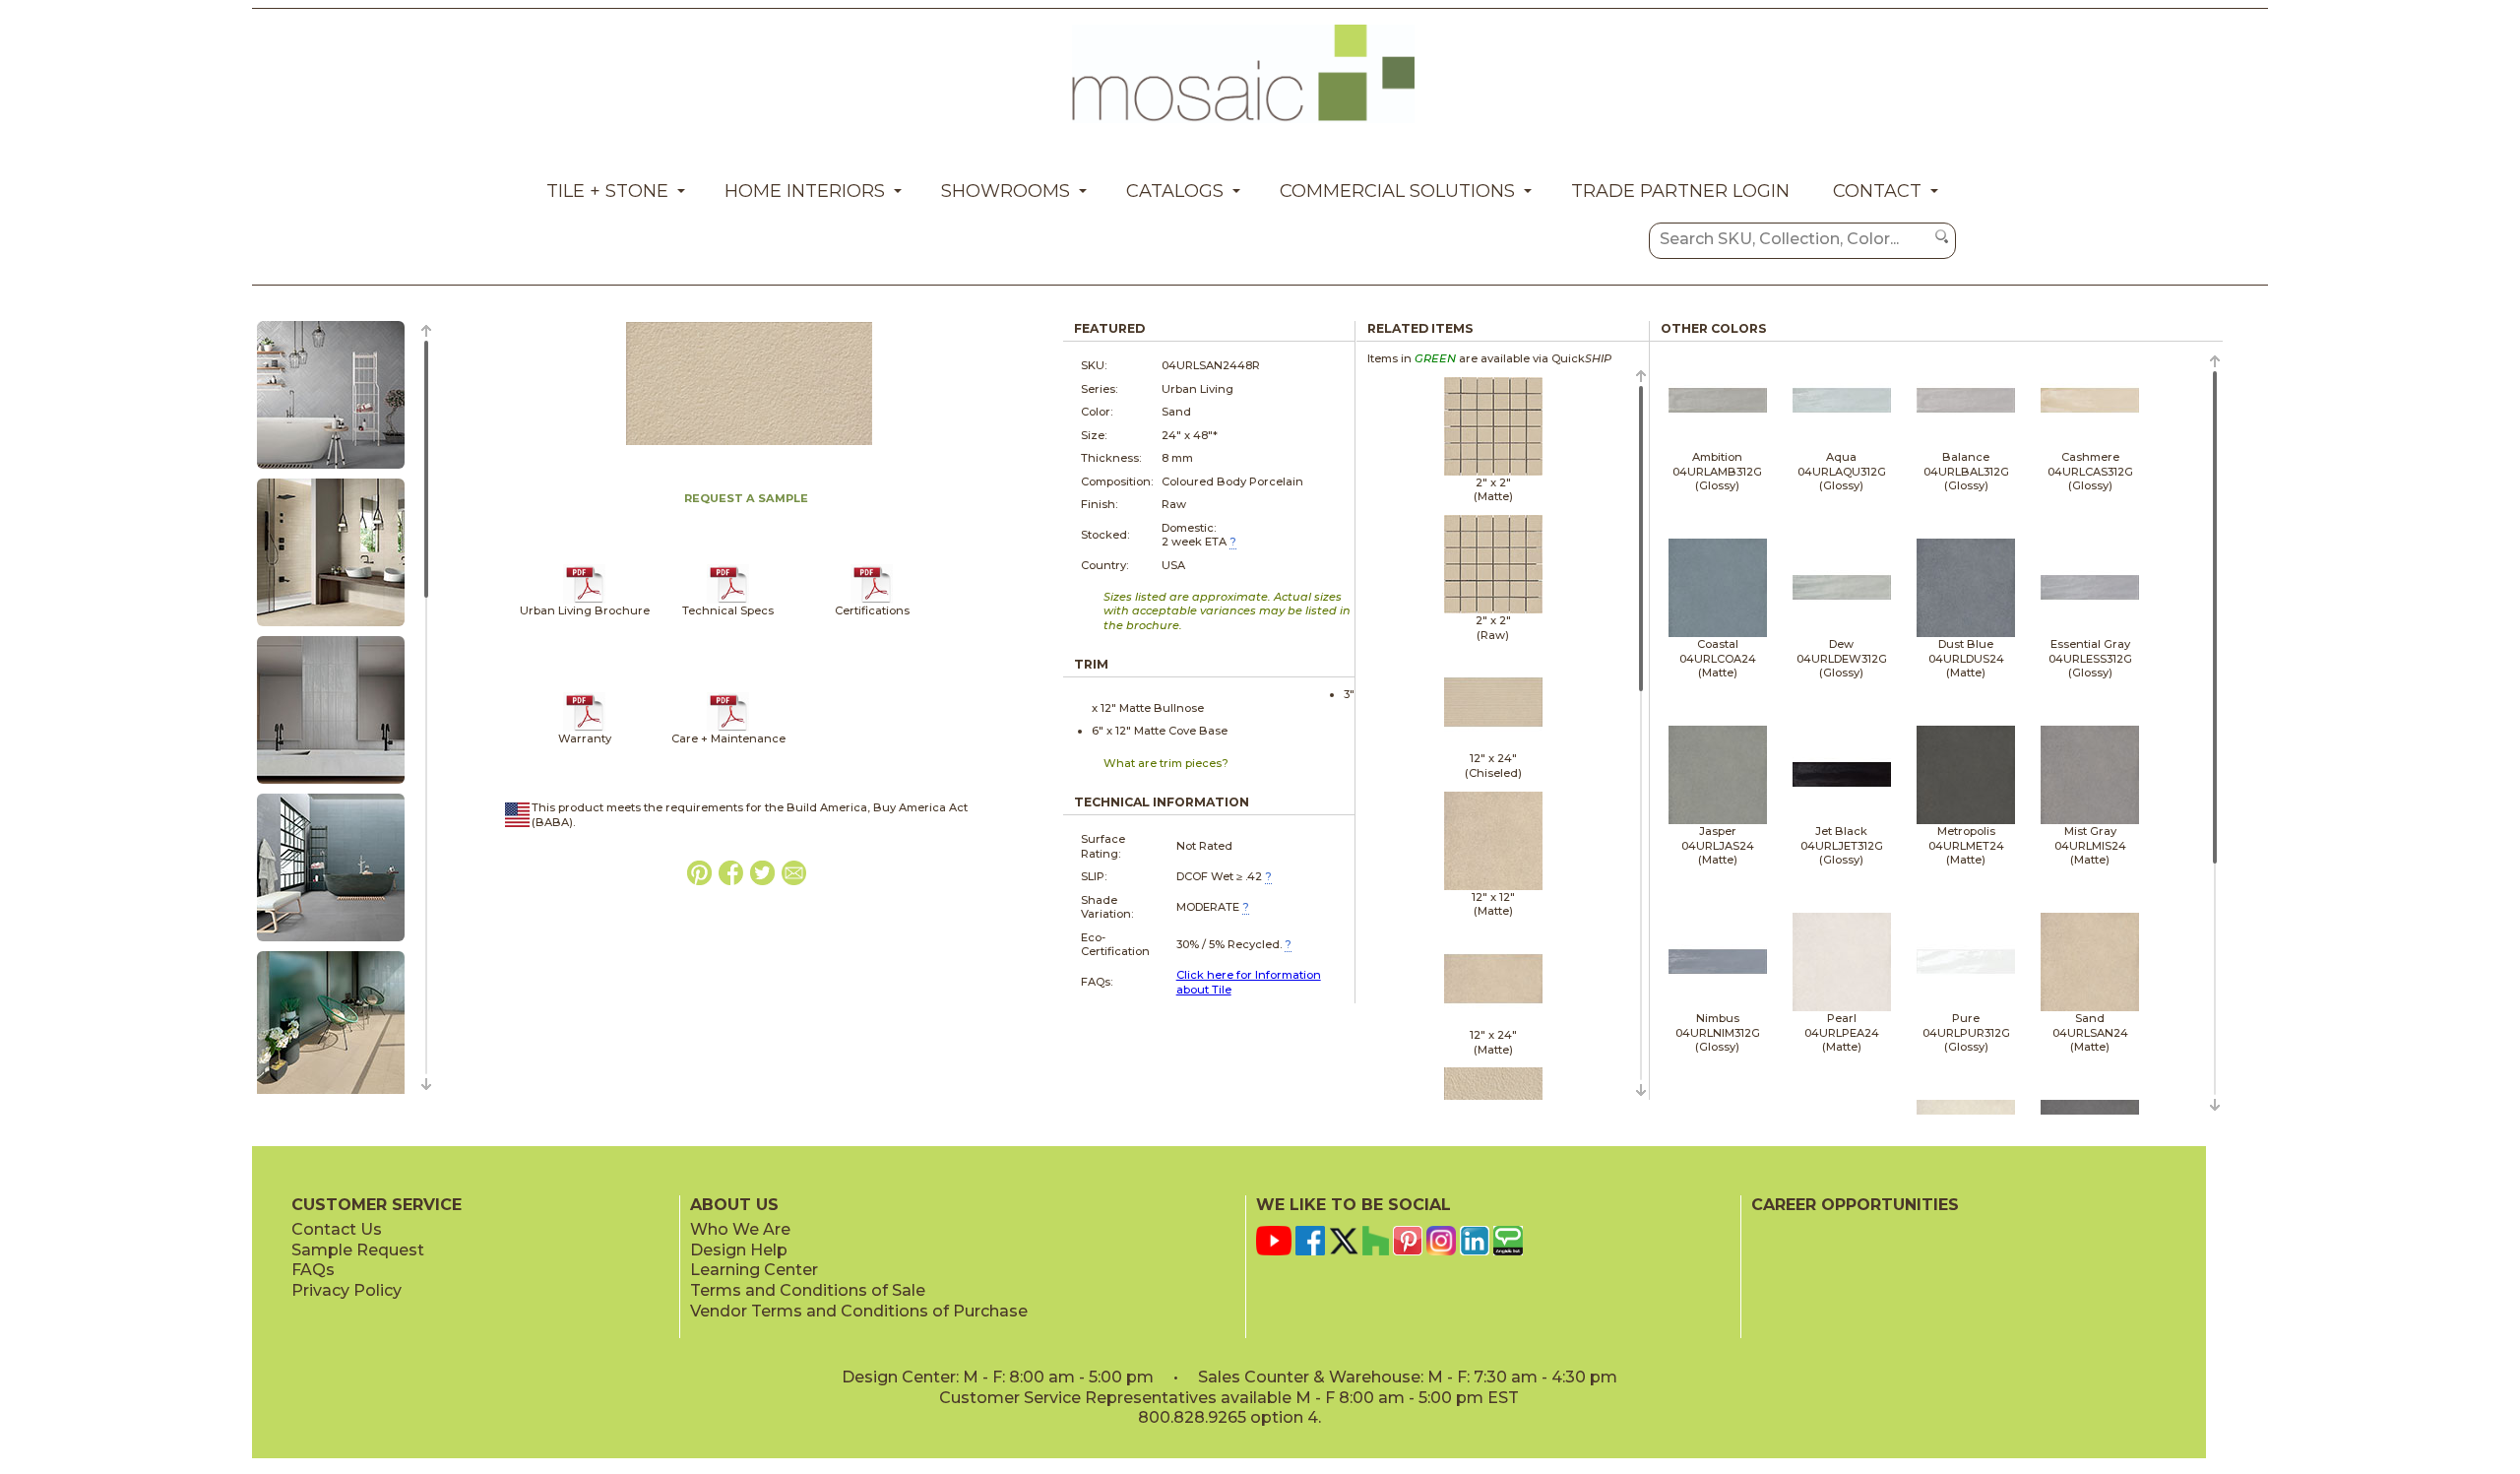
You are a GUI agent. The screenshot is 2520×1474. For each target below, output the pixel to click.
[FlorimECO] (872, 600)
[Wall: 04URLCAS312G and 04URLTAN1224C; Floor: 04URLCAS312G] (331, 627)
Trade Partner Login (1680, 191)
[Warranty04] (584, 728)
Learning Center (754, 1270)
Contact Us (337, 1229)
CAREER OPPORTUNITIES (1855, 1205)
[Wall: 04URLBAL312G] (331, 785)
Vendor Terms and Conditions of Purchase (859, 1311)
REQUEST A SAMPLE (746, 498)
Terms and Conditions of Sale (808, 1290)
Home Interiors (805, 191)
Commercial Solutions (1397, 191)
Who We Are (740, 1229)
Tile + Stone (607, 191)
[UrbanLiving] (584, 600)
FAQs (313, 1270)
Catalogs (1175, 191)
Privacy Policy (346, 1290)
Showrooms (1006, 191)
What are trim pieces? (1166, 763)
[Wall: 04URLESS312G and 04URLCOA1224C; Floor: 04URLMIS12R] (331, 942)
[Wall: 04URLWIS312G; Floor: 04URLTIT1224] (331, 470)
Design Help (739, 1250)
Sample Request (358, 1250)
